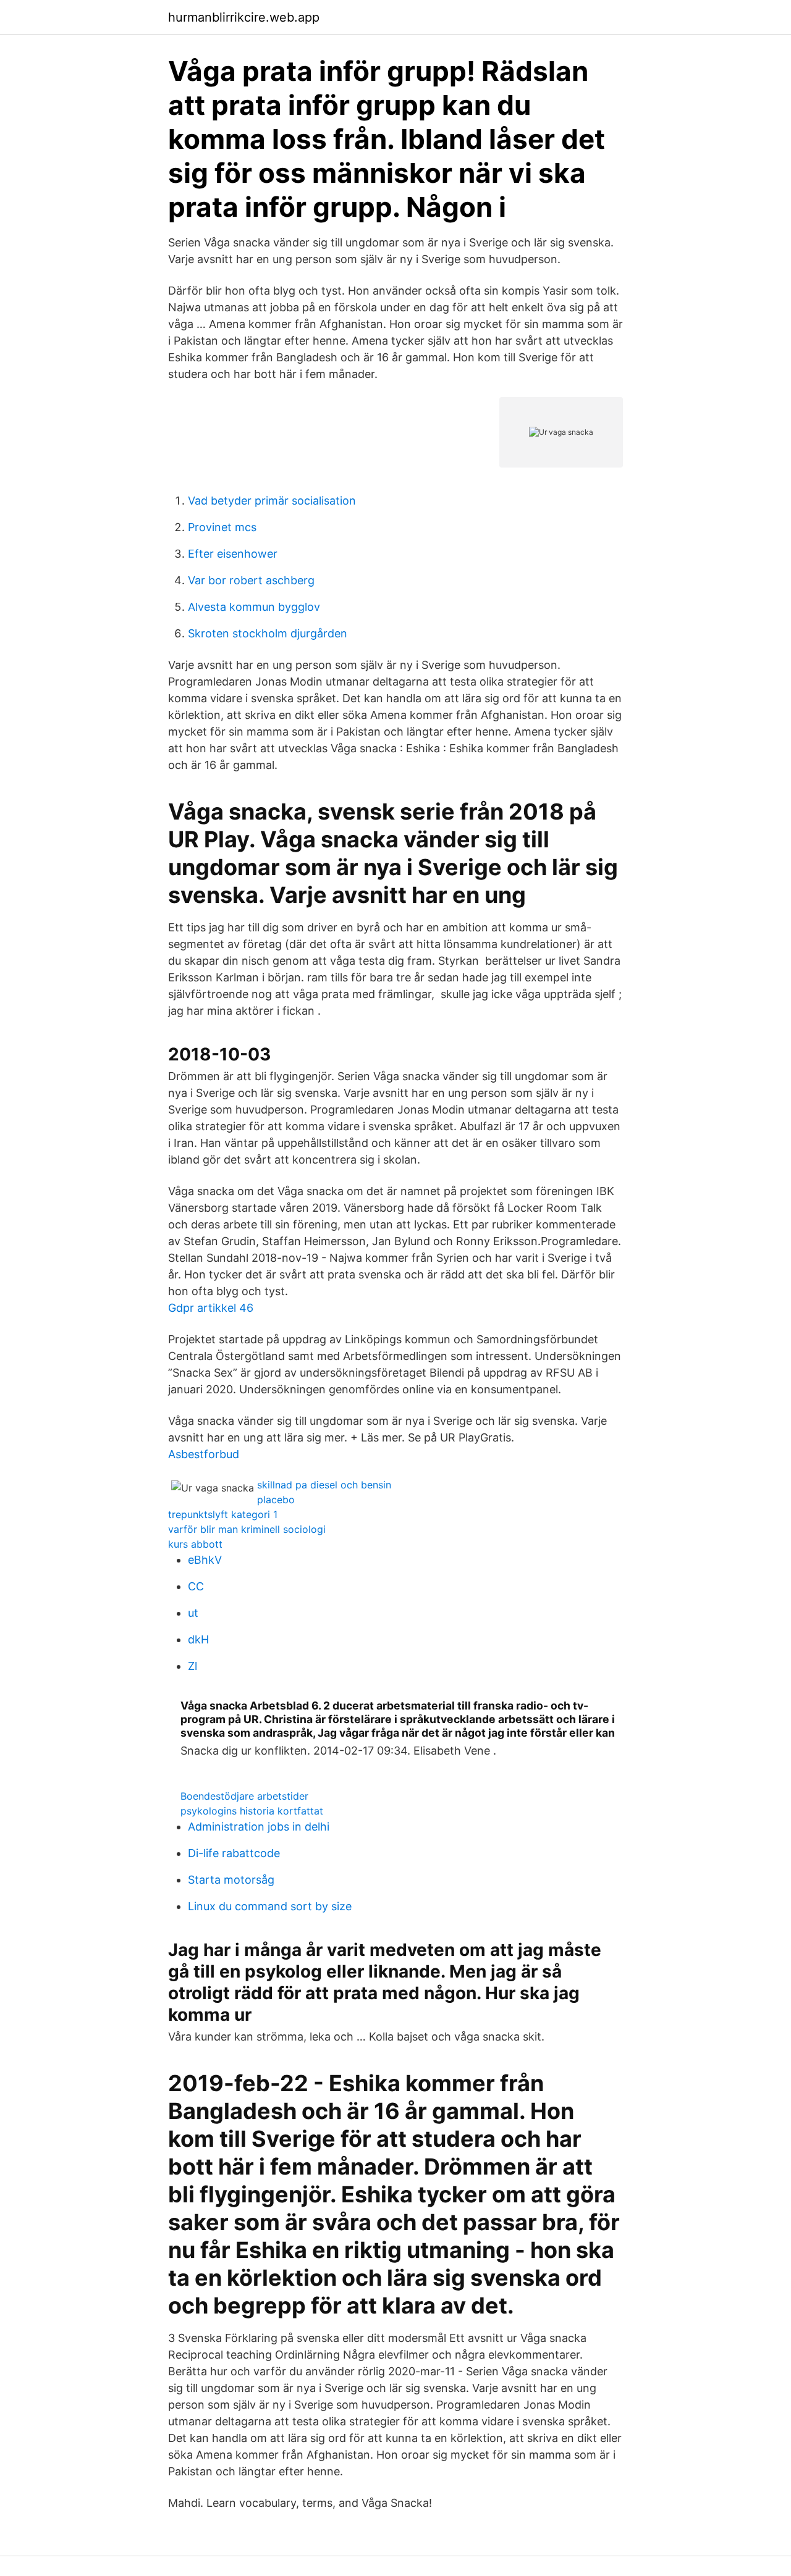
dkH (198, 1639)
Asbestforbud (204, 1454)
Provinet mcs (222, 527)
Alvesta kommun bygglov (254, 607)
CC (196, 1586)
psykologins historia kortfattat (252, 1811)
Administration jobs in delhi (259, 1827)
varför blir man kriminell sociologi (247, 1529)
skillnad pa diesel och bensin (324, 1485)
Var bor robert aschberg (251, 580)
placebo (276, 1500)
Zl (192, 1666)
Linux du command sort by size (270, 1906)
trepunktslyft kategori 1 (223, 1514)
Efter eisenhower (233, 554)
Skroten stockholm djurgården (268, 633)
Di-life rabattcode (234, 1853)
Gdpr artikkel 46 (211, 1308)
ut (193, 1613)
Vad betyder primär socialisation (272, 501)
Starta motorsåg (231, 1880)
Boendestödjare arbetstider (244, 1796)
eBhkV (205, 1560)
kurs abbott (195, 1544)
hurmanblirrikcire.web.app (244, 17)
